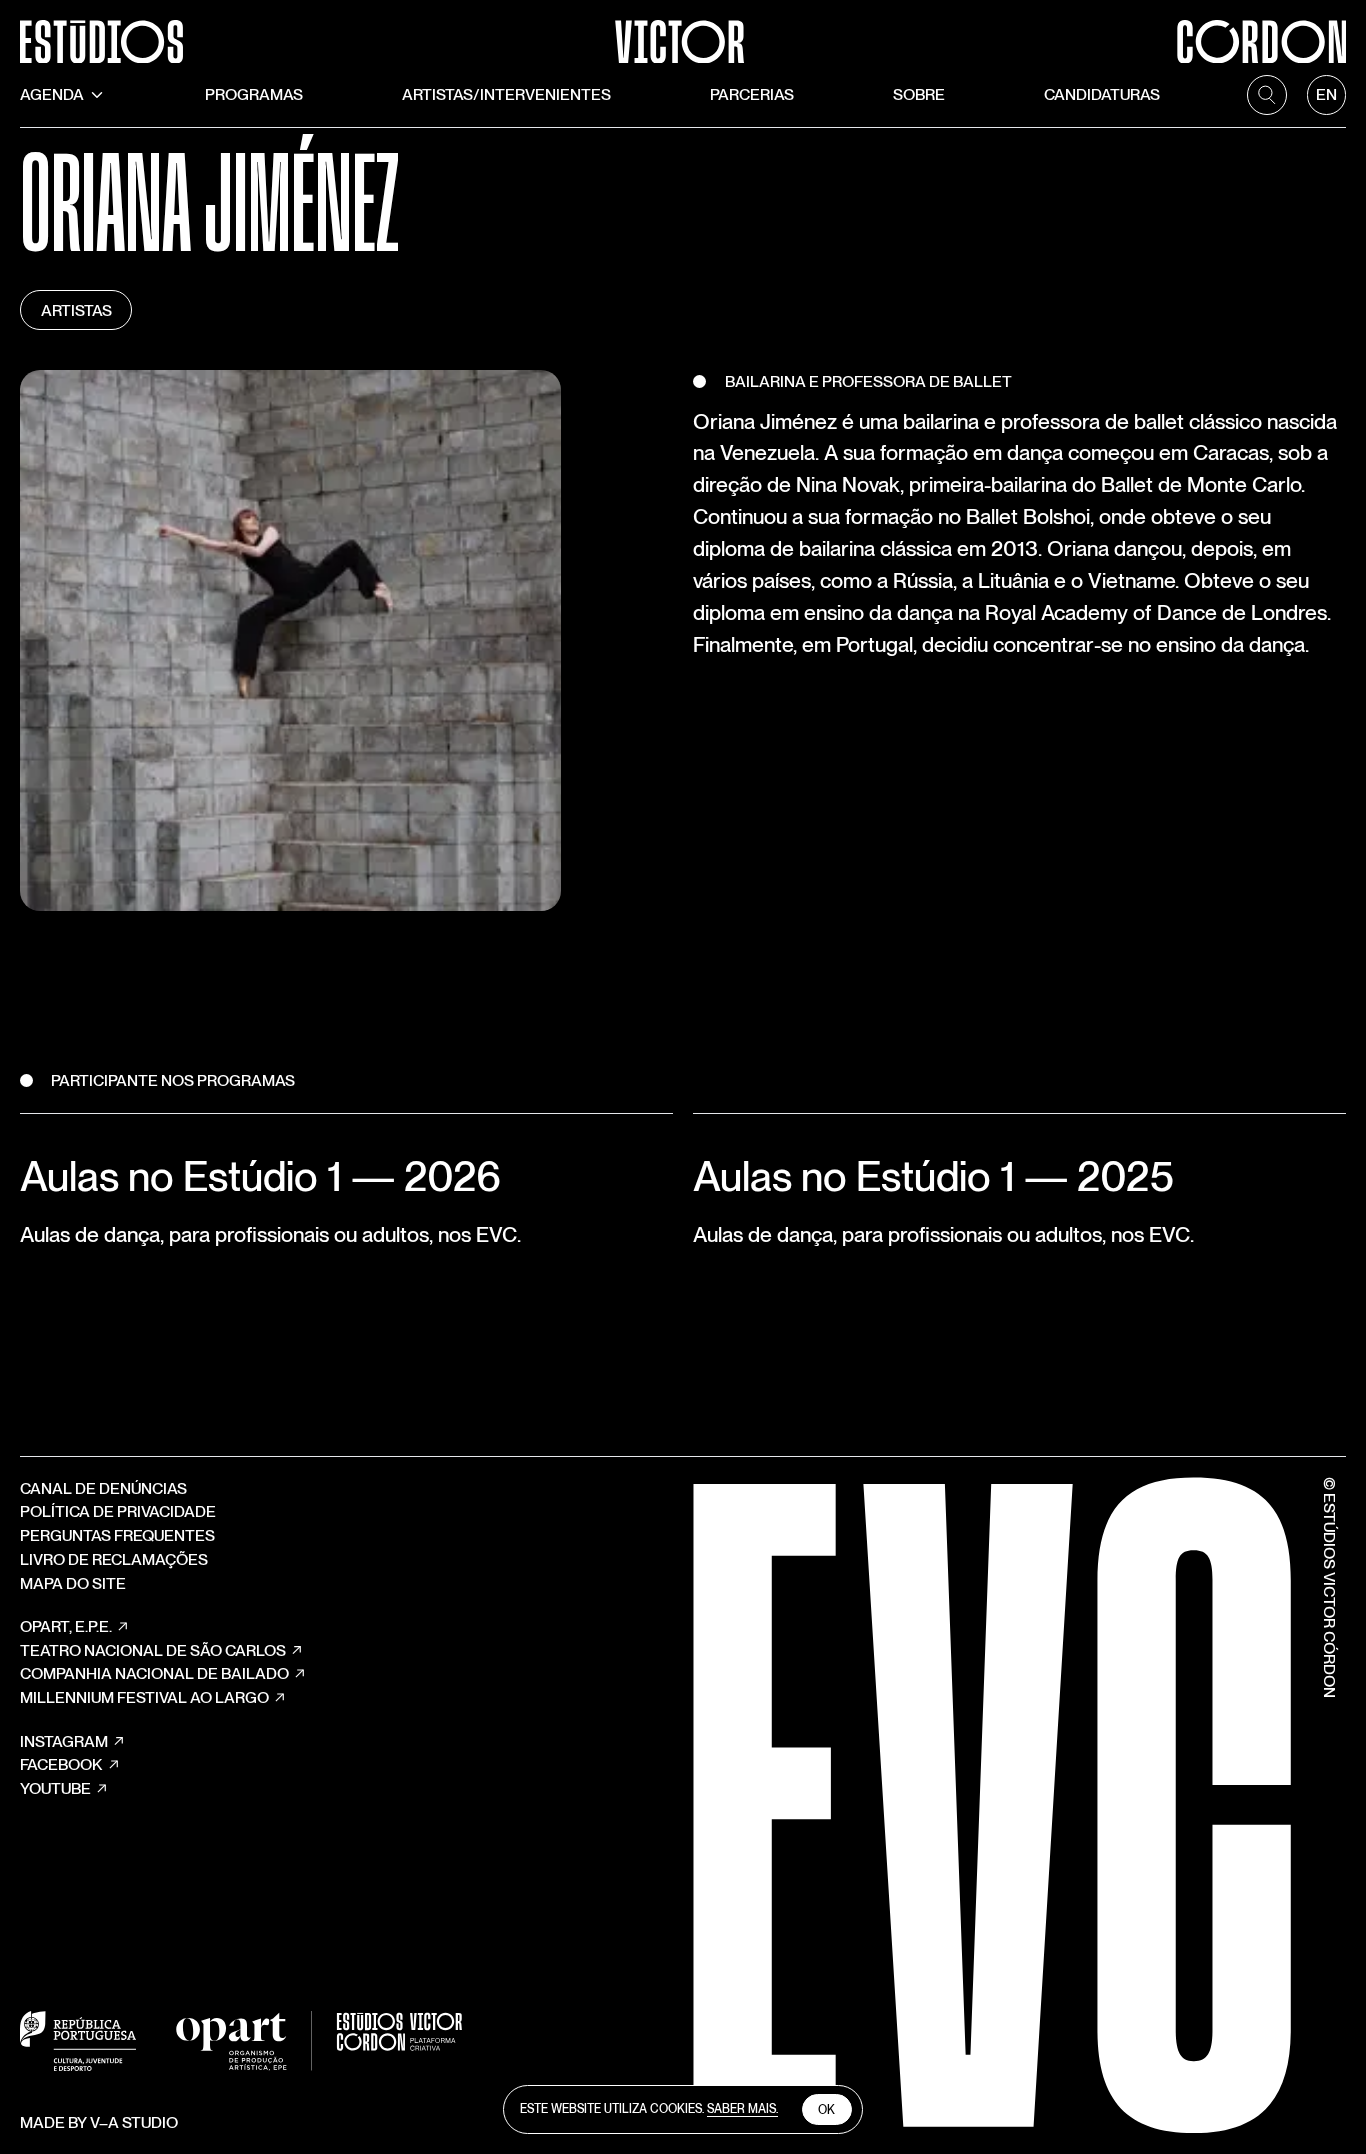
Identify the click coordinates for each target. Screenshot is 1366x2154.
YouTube (55, 1788)
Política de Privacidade (118, 1511)
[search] (1267, 95)
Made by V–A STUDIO (99, 2122)
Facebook (61, 1764)
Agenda (52, 94)
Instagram (64, 1741)
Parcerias (752, 94)
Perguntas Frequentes (117, 1535)
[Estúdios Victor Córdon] (683, 31)
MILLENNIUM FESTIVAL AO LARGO (144, 1697)
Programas (254, 94)
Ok (826, 2110)
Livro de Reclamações (114, 1559)
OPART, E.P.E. (66, 1626)
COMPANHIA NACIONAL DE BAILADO (154, 1673)
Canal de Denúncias (103, 1488)
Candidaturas (1102, 94)
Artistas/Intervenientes (506, 94)
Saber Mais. (742, 2109)
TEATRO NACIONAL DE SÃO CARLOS (153, 1650)
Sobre (919, 94)
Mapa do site (73, 1583)
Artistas (76, 310)
